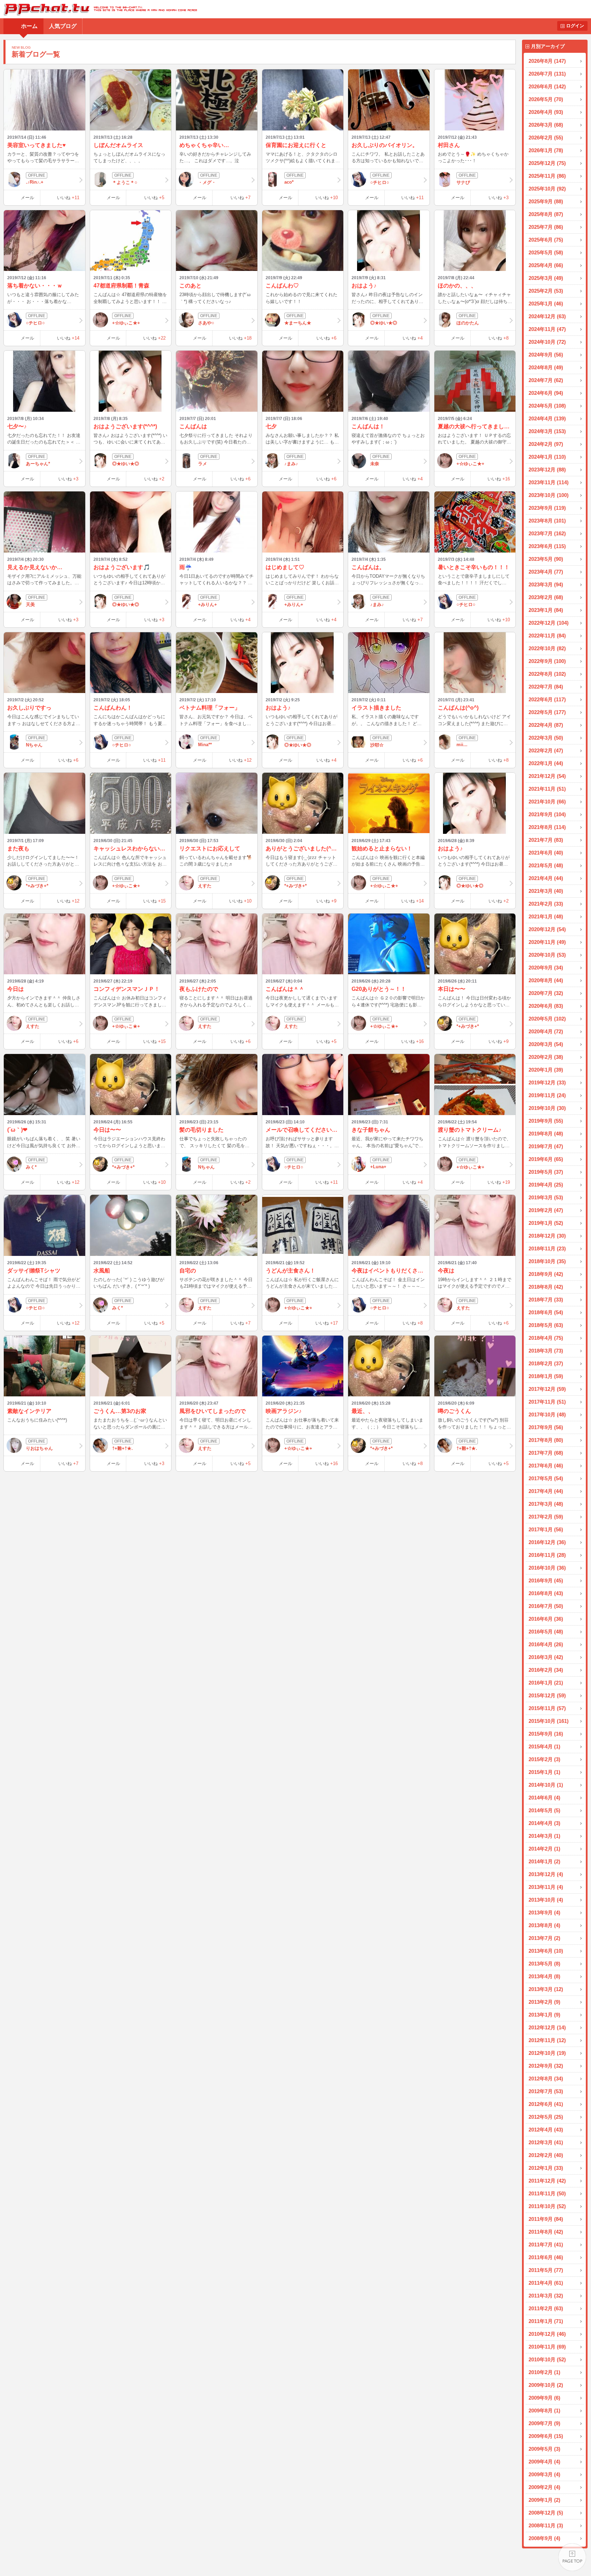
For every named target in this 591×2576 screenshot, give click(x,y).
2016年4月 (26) (546, 1644)
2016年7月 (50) (546, 1606)
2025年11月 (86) (547, 176)
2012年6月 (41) (546, 2104)
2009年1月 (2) (544, 2500)
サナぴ (463, 182)
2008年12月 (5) (546, 2513)
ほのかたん (468, 323)
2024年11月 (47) (547, 329)
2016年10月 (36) (547, 1568)
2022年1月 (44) (546, 763)
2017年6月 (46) (546, 1466)
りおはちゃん (39, 1448)
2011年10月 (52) (547, 2206)
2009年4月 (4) (544, 2462)
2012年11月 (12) (547, 2040)
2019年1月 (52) (546, 1223)
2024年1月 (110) (547, 457)
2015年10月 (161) (549, 1721)
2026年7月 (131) (547, 74)
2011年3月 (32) (546, 2296)
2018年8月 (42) (546, 1287)
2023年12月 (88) (547, 470)
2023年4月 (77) (546, 572)
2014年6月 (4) (544, 1798)
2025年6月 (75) (546, 240)
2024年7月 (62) (546, 380)
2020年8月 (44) (546, 980)
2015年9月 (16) (546, 1734)
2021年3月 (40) (546, 891)
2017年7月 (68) (546, 1453)
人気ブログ (63, 26)
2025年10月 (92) (547, 189)
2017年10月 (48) (547, 1414)
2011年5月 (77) (546, 2270)
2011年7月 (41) (546, 2245)
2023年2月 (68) (546, 597)
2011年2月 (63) (546, 2308)
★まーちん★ (298, 323)
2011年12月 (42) (547, 2181)
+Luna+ (378, 1167)
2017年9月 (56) (546, 1427)
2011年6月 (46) (546, 2257)
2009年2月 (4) (544, 2487)
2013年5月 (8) (544, 1964)
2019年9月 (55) (546, 1121)
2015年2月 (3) (544, 1759)
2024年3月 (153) (547, 431)
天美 (30, 604)
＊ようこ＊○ (125, 182)
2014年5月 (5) (544, 1810)
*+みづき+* (37, 886)
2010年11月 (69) (547, 2347)
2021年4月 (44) (546, 878)
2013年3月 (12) (546, 1989)
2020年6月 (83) (546, 1006)
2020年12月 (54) (547, 929)
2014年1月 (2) (544, 1861)
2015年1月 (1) (544, 1772)
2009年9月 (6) (544, 2398)
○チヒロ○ (380, 182)
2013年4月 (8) (544, 1976)
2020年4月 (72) (546, 1031)
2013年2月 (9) (544, 2002)
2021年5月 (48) (546, 865)
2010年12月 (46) (547, 2334)
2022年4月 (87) (546, 725)
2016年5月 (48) (546, 1632)
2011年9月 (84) (546, 2219)
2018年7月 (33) (546, 1300)
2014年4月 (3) (544, 1823)
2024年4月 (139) (547, 418)
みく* (31, 1167)
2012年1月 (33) (546, 2168)
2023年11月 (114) (549, 482)
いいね (68, 198)
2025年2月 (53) (546, 291)
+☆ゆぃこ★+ (126, 323)
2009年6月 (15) (546, 2436)
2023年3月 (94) (546, 584)
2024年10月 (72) (547, 342)
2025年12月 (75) (547, 163)
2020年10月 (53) (547, 955)
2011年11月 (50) (547, 2193)
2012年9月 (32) (546, 2066)
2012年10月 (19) (547, 2053)
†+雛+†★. (122, 1448)
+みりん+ (208, 604)
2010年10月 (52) (547, 2359)
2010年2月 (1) (544, 2372)
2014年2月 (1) (544, 1849)
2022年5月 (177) (547, 712)
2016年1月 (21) (546, 1683)
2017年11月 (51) (547, 1402)
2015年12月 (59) (547, 1695)
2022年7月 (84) (546, 687)
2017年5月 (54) (546, 1478)
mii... (462, 745)
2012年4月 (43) (546, 2130)
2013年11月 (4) (546, 1887)
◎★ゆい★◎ (384, 323)
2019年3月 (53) (546, 1197)
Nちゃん (34, 745)
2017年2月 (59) (546, 1517)
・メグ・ (207, 182)
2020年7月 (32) (546, 993)
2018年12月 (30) (547, 1236)
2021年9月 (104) (547, 814)
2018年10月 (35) (547, 1261)
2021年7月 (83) (546, 840)
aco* (289, 182)
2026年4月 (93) (546, 112)
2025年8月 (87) (546, 214)
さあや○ (206, 323)
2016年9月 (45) (546, 1580)
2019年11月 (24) (547, 1095)
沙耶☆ (377, 745)
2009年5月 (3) (544, 2449)
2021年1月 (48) (546, 916)
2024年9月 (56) (546, 355)
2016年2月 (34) (546, 1670)
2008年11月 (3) (546, 2525)
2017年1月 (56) (546, 1529)
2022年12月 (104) (549, 623)
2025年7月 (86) (546, 227)
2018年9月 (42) (546, 1274)
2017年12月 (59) (547, 1389)
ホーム (29, 26)
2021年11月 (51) (547, 789)
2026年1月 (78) (546, 150)
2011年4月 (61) (546, 2283)
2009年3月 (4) (544, 2474)
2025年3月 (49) (546, 278)
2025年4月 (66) (546, 265)
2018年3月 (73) (546, 1351)
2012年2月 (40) (546, 2155)
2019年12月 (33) (547, 1082)
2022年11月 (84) (547, 636)
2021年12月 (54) (547, 776)
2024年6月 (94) (546, 393)
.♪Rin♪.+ (35, 182)
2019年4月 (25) (546, 1185)
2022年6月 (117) (547, 699)
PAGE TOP (572, 2557)
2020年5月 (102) (547, 1019)
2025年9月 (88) (546, 201)
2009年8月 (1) (544, 2411)
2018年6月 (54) (546, 1312)
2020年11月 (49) (547, 942)
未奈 (375, 464)
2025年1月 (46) (546, 304)
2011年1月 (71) (546, 2321)
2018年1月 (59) (546, 1376)
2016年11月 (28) (547, 1555)
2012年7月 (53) (546, 2091)
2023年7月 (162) (547, 533)
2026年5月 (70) (546, 99)
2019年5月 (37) (546, 1172)
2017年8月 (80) (546, 1440)
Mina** (205, 745)
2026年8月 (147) (547, 61)
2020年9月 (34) (546, 968)
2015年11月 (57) (547, 1708)
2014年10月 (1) (546, 1785)
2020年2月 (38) (546, 1057)
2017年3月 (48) (546, 1504)
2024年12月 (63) (547, 316)
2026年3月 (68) (546, 125)
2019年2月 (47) (546, 1210)
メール (27, 198)
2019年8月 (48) (546, 1134)
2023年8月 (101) (547, 521)
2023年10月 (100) (549, 495)
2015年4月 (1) (544, 1746)
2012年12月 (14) (547, 2027)
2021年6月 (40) (546, 853)
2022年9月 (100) (547, 661)
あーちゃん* (38, 464)
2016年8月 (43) (546, 1593)
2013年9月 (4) (544, 1913)
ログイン (575, 26)
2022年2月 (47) (546, 750)
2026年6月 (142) (547, 86)
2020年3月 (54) (546, 1044)
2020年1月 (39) (546, 1070)
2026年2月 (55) (546, 138)
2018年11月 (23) (547, 1248)
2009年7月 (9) (544, 2423)
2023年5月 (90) (546, 559)
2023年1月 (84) (546, 610)
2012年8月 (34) (546, 2079)
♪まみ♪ (291, 464)
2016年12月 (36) (547, 1542)
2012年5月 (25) (546, 2117)
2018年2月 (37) (546, 1363)
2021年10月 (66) (547, 802)
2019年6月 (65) (546, 1159)
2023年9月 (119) (547, 508)
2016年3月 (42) (546, 1657)
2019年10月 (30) (547, 1108)
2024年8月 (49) (546, 367)
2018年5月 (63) (546, 1325)
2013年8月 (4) (544, 1925)
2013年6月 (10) (546, 1951)
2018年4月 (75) (546, 1338)
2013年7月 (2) (544, 1938)
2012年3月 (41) (546, 2142)
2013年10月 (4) (546, 1900)
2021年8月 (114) (547, 827)
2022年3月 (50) (546, 738)
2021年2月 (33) (546, 904)
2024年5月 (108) (547, 406)
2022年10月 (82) (547, 648)
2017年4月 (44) (546, 1491)
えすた (205, 886)
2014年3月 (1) (544, 1836)
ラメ (203, 464)
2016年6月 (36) (546, 1619)
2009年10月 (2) (546, 2385)
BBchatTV (98, 9)
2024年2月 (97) (546, 444)
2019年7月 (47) (546, 1146)
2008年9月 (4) (544, 2538)
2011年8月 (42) (546, 2232)
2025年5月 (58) (546, 252)
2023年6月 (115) (547, 546)
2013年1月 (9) (544, 2015)
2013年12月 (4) (546, 1874)
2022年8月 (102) (547, 674)
